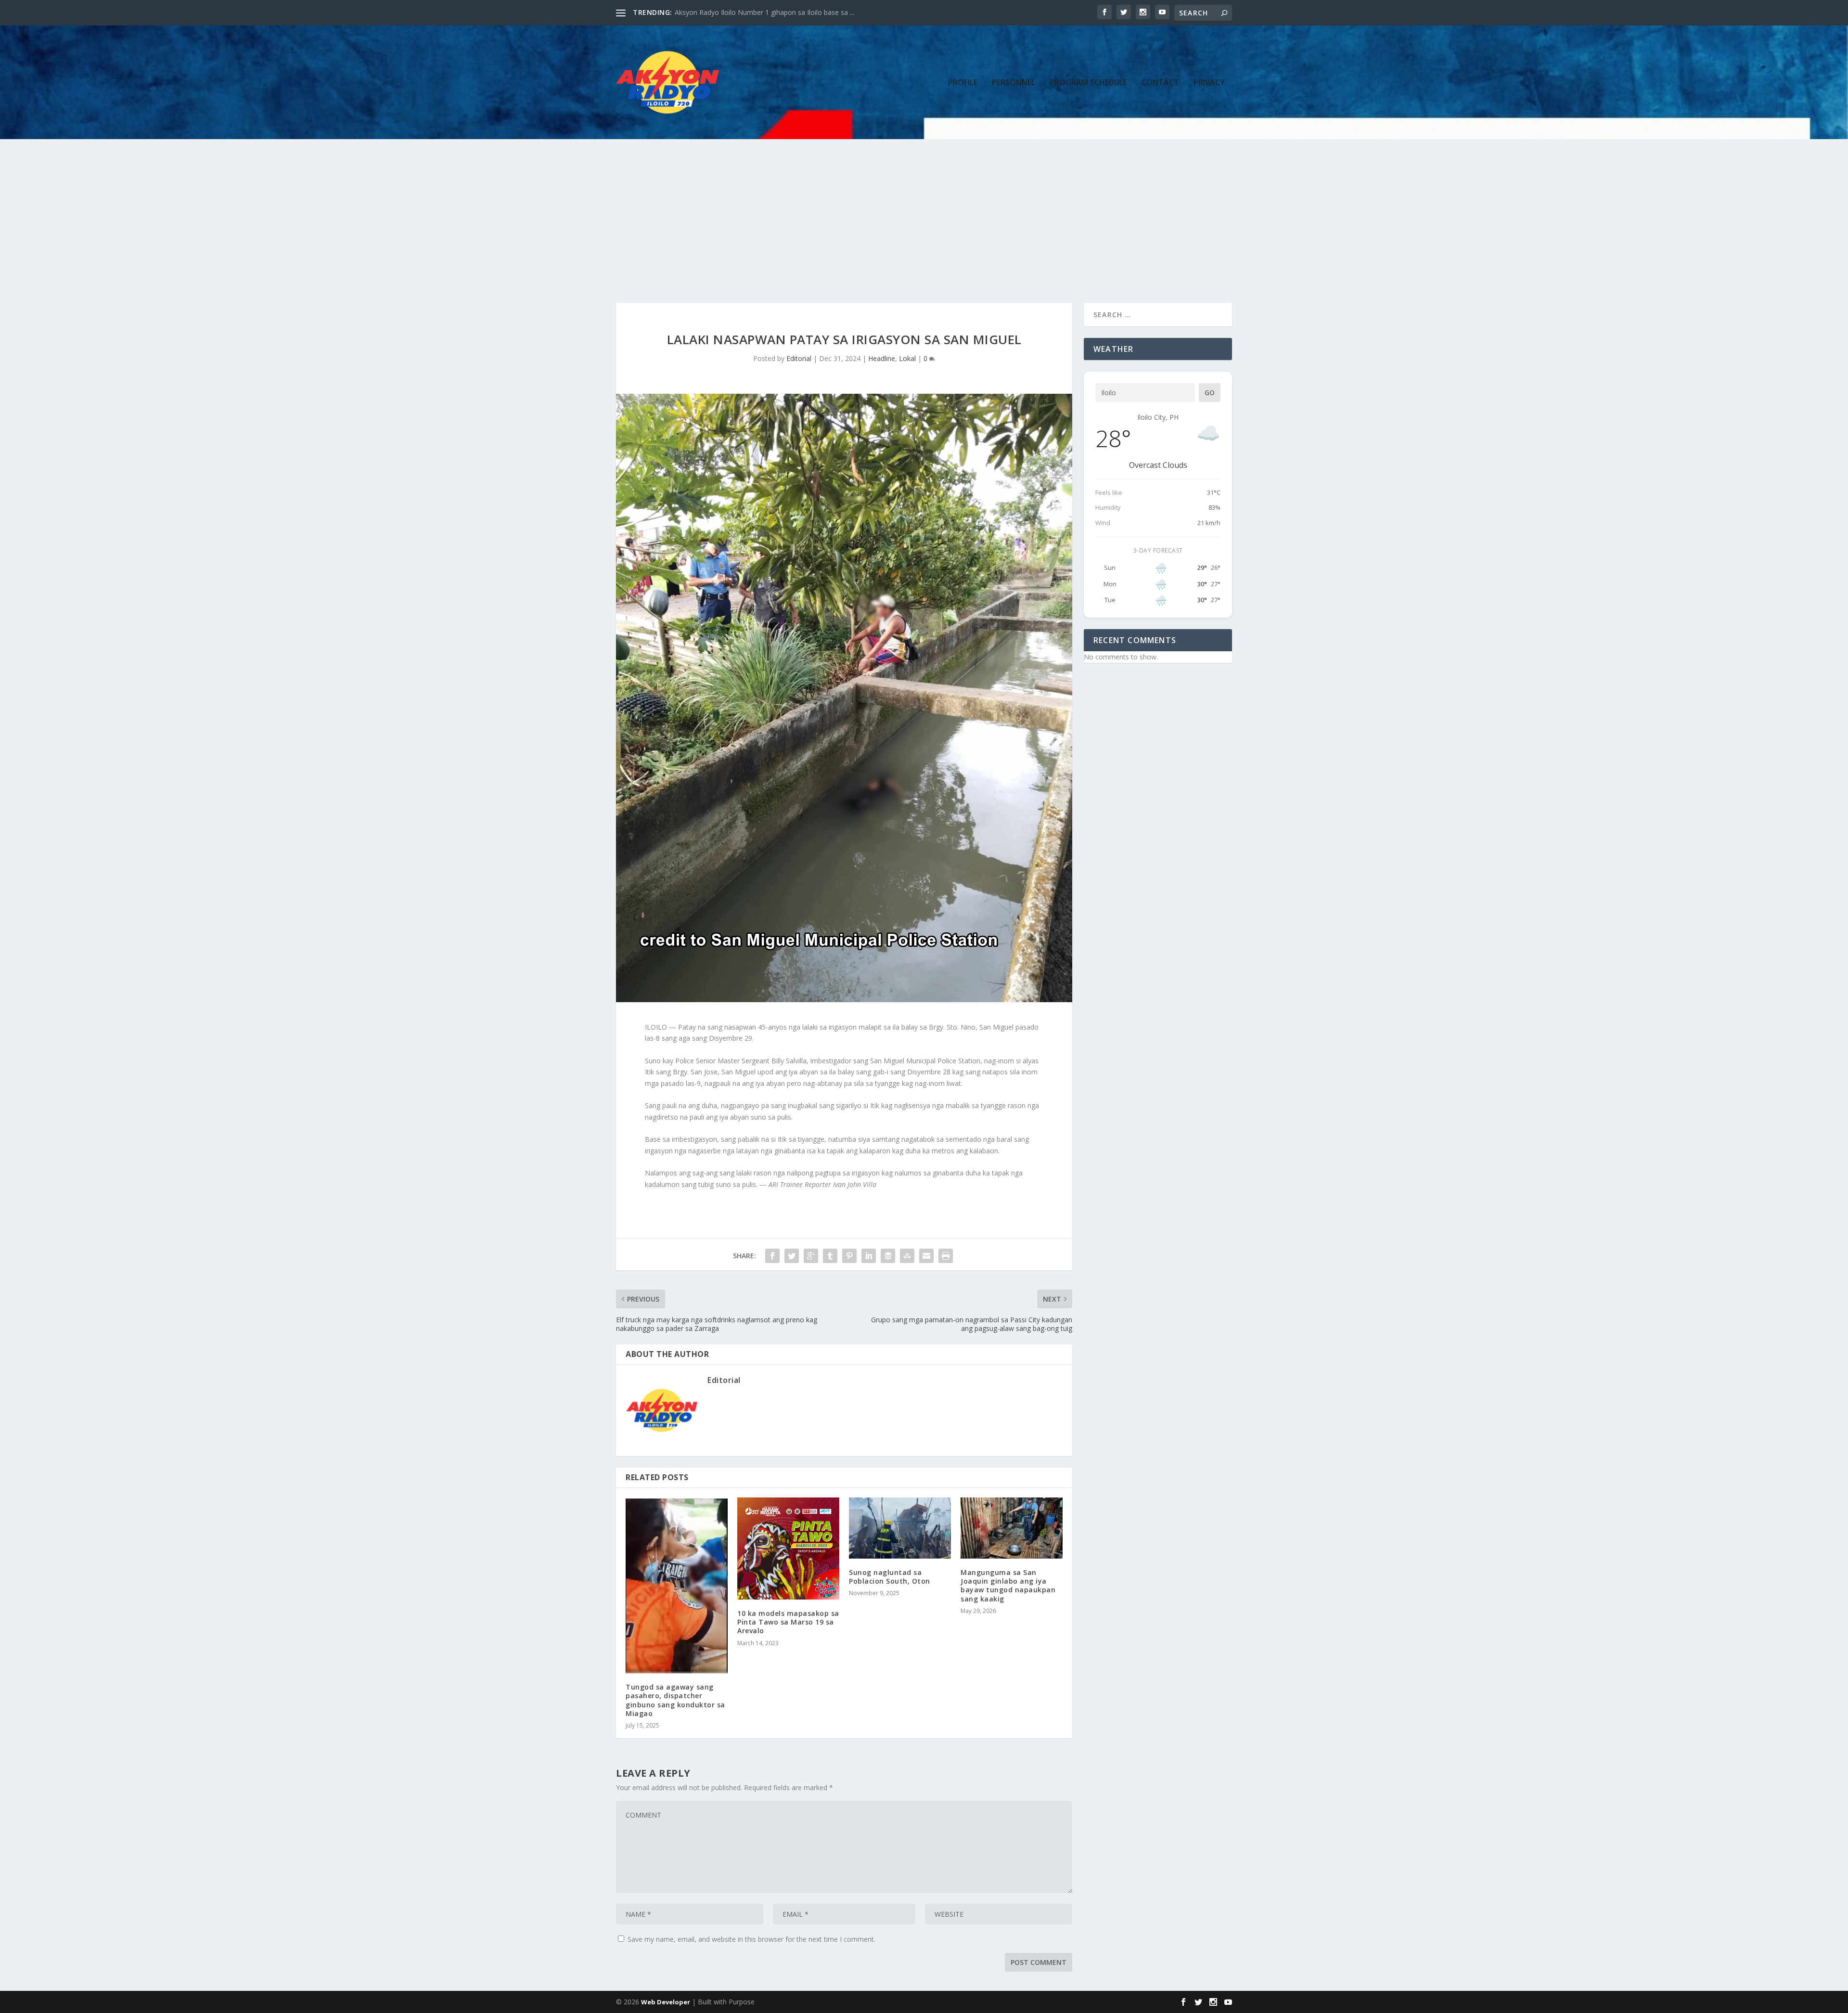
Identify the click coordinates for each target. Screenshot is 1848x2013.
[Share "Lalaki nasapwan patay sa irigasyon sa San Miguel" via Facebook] (772, 1256)
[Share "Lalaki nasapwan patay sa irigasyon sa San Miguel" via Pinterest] (849, 1256)
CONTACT (1160, 83)
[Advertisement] (924, 211)
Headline (882, 358)
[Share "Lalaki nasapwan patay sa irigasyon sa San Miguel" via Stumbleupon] (907, 1256)
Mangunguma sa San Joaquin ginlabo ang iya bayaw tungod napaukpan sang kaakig (1008, 1586)
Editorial (799, 358)
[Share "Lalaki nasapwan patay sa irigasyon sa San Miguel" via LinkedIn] (869, 1256)
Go (1210, 393)
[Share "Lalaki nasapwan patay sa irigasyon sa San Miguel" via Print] (946, 1256)
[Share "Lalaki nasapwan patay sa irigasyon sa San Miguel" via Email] (926, 1256)
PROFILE (963, 83)
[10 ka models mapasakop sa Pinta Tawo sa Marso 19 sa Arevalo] (788, 1548)
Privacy (1209, 83)
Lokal (907, 358)
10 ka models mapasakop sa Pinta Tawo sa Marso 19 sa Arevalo (788, 1622)
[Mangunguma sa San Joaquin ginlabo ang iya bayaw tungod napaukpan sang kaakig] (1012, 1528)
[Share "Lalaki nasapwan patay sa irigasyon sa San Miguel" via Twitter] (792, 1256)
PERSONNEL (1014, 83)
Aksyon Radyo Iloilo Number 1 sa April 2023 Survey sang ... (766, 12)
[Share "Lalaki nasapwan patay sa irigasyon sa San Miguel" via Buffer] (888, 1256)
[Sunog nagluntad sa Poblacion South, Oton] (900, 1528)
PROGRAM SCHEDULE (1088, 83)
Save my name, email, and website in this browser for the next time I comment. (751, 1939)
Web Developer (666, 2002)
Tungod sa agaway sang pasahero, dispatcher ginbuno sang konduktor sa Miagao (675, 1700)
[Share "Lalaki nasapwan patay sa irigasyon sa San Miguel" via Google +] (811, 1256)
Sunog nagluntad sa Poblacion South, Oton (890, 1577)
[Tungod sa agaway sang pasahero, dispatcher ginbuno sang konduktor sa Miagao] (677, 1585)
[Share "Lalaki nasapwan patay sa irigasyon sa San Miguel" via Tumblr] (830, 1256)
